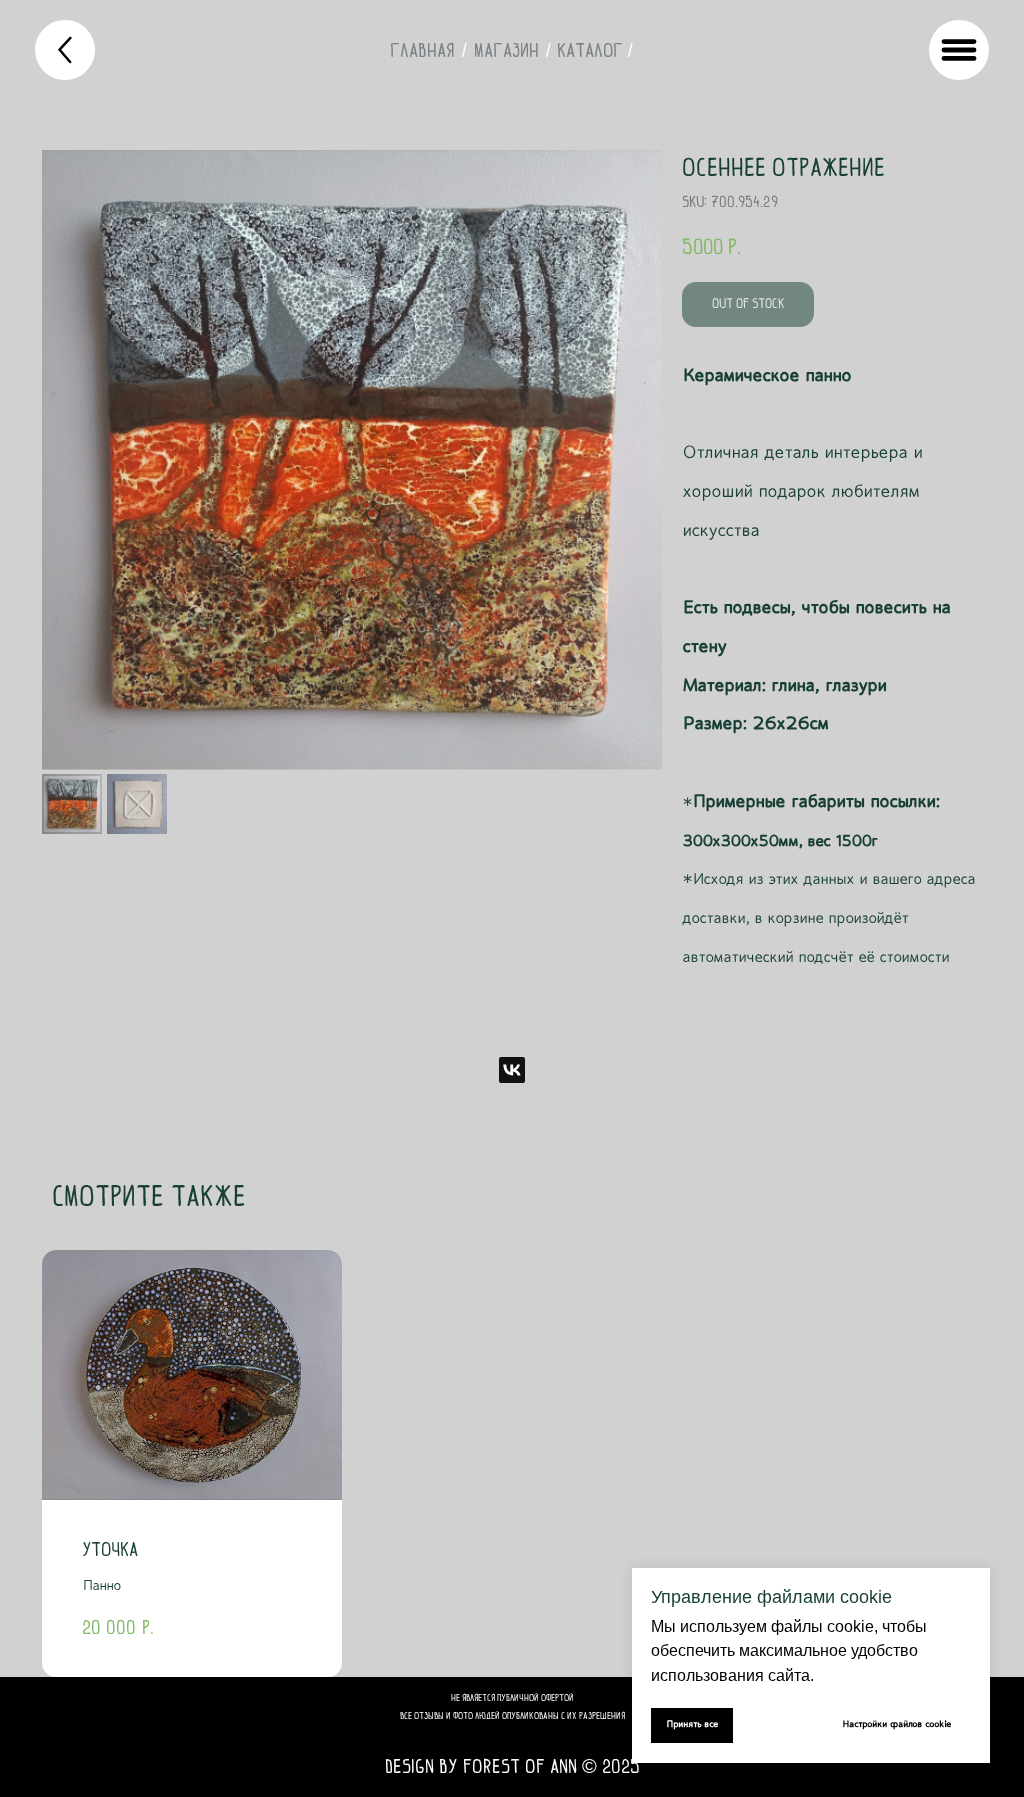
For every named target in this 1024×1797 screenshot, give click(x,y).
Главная (422, 50)
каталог (590, 50)
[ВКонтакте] (512, 1070)
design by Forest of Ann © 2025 (512, 1766)
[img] (65, 50)
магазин (506, 50)
